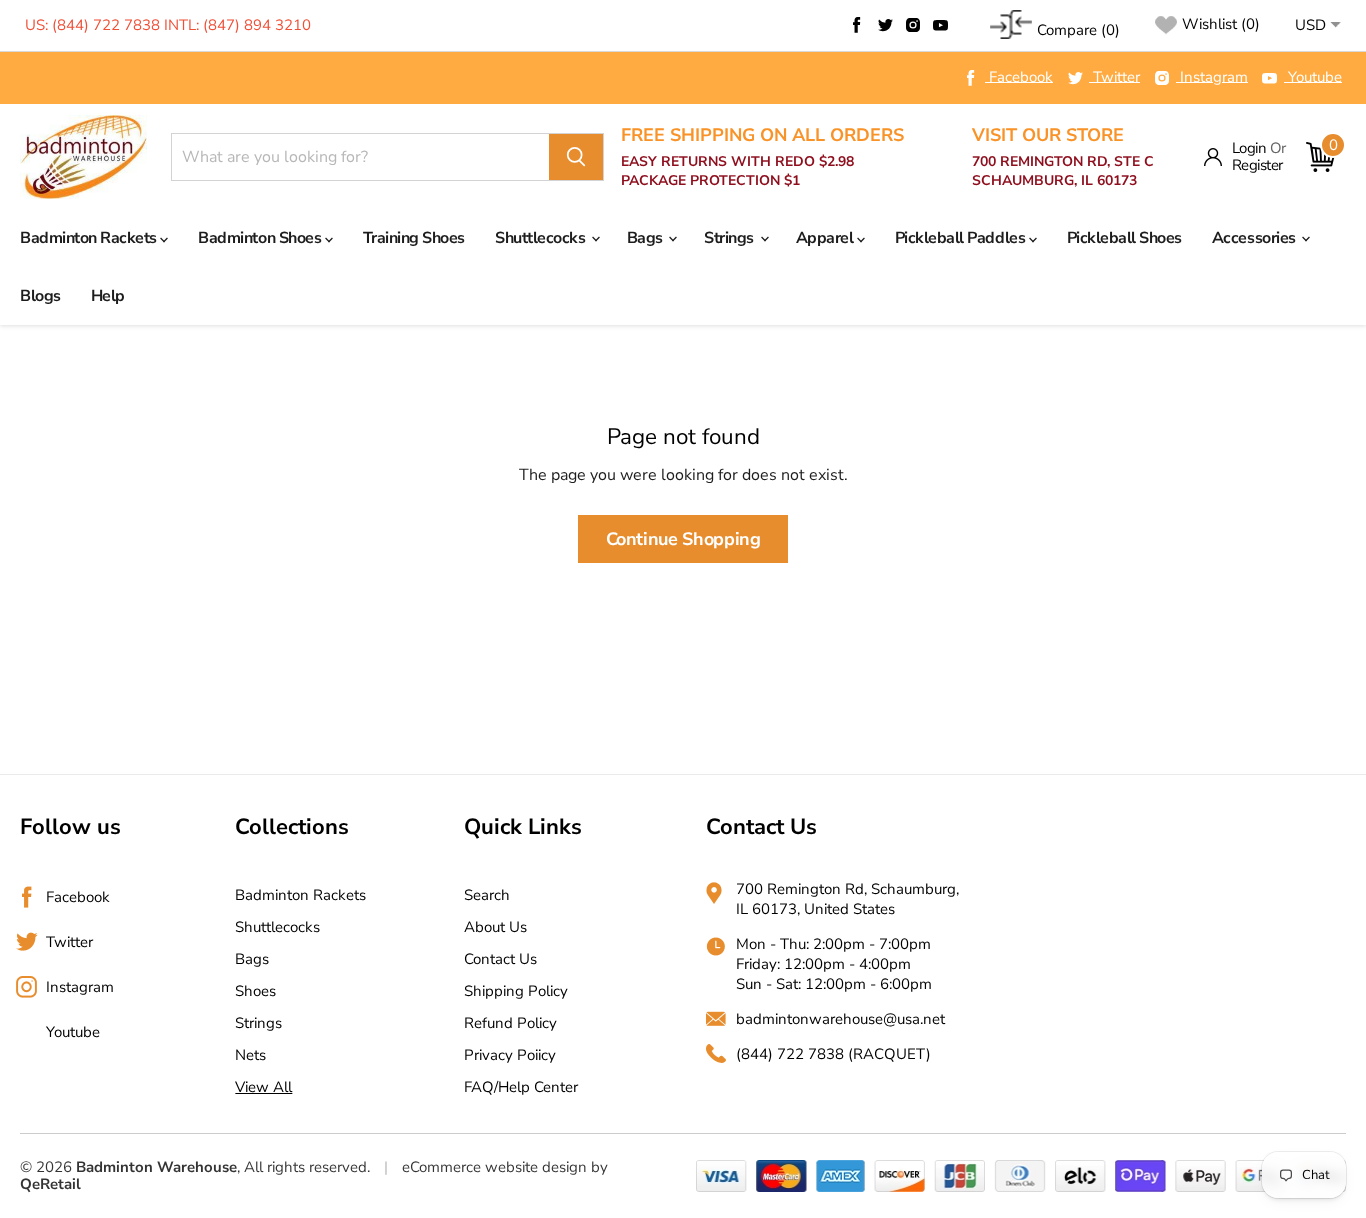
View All (263, 1087)
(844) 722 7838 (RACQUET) (833, 1054)
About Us (495, 927)
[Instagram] (913, 25)
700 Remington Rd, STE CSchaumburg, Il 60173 (1063, 157)
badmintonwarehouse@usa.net (840, 1019)
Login (1249, 148)
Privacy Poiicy (510, 1055)
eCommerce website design (494, 1167)
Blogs (40, 296)
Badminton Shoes (261, 238)
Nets (250, 1055)
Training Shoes (414, 238)
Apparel (826, 238)
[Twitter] (885, 25)
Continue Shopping (683, 539)
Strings (730, 238)
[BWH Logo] (83, 157)
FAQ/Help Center (521, 1087)
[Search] (576, 157)
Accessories (1255, 238)
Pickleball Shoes (1124, 238)
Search (487, 895)
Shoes (255, 991)
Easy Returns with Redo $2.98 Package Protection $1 (762, 157)
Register (1257, 165)
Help (108, 296)
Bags (647, 238)
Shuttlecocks (542, 238)
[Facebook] (857, 25)
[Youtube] (941, 25)
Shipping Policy (516, 991)
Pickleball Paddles (962, 238)
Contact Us (500, 959)
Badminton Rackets (90, 238)
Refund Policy (510, 1023)
